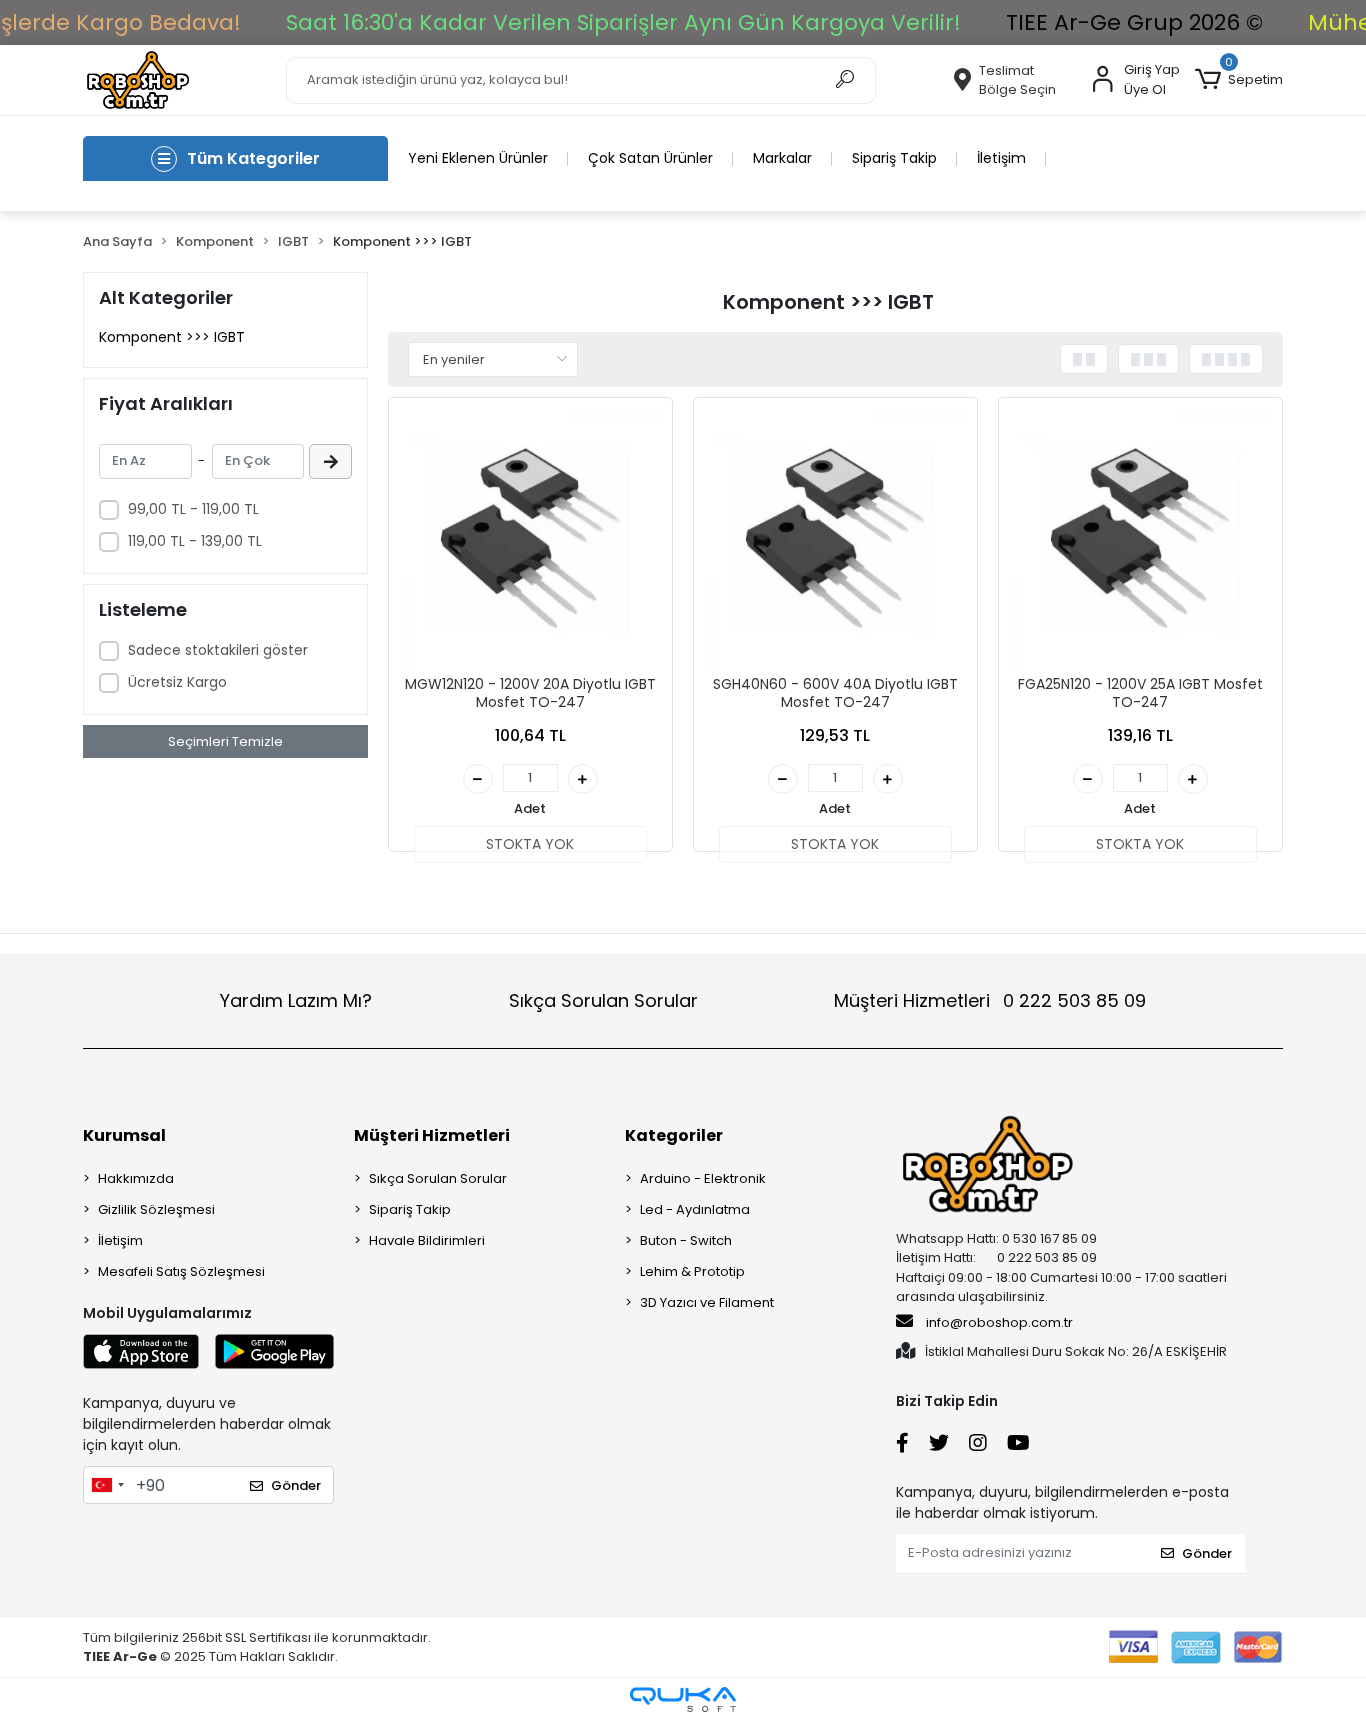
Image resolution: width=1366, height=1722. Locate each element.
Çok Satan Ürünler (650, 158)
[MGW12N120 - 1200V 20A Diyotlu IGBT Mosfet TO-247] (530, 539)
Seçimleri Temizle (225, 741)
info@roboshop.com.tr (999, 1322)
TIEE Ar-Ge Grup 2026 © (1134, 22)
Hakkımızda (136, 1178)
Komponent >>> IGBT (172, 337)
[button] (1239, 80)
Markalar (782, 158)
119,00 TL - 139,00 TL (195, 541)
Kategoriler (674, 1135)
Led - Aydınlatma (695, 1209)
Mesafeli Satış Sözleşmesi (181, 1271)
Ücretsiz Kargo (177, 682)
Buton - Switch (686, 1240)
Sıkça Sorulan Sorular (603, 1000)
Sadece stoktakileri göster (218, 650)
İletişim (1001, 158)
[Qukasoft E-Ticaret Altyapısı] (683, 1699)
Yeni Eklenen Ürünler (478, 158)
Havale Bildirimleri (427, 1240)
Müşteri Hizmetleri (990, 1000)
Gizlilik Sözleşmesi (156, 1209)
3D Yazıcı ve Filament (707, 1302)
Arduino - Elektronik (703, 1178)
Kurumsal (124, 1135)
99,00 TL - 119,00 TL (193, 509)
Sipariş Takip (894, 158)
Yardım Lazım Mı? (296, 1000)
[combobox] (107, 1485)
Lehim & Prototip (692, 1271)
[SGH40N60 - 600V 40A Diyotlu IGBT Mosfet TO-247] (835, 539)
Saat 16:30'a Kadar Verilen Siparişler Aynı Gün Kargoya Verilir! (623, 22)
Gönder (296, 1485)
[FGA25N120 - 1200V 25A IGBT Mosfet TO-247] (1140, 539)
